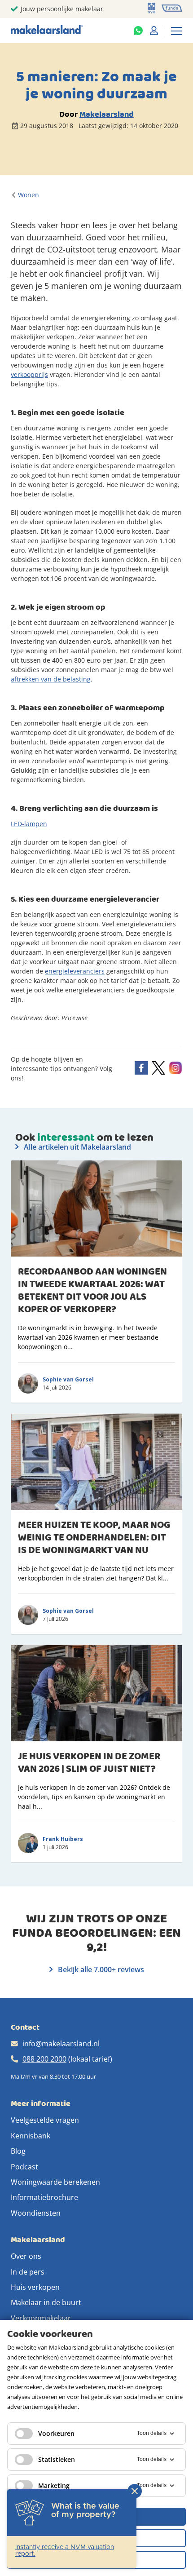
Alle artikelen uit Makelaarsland (77, 1147)
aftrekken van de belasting (51, 679)
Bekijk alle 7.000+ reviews (100, 1970)
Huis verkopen (35, 2287)
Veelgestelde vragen (45, 2120)
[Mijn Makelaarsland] (154, 31)
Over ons (26, 2256)
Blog (18, 2151)
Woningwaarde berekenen (55, 2182)
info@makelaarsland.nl (61, 2044)
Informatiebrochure (44, 2197)
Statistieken (57, 2459)
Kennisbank (31, 2136)
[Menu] (176, 31)
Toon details (152, 2433)
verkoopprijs (29, 374)
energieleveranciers (75, 971)
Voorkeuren (56, 2433)
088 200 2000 (44, 2059)
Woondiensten (36, 2213)
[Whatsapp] (138, 31)
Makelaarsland (107, 114)
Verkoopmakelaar (41, 2318)
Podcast (24, 2167)
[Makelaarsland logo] (47, 30)
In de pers (28, 2272)
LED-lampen (29, 824)
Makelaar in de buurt (46, 2302)
